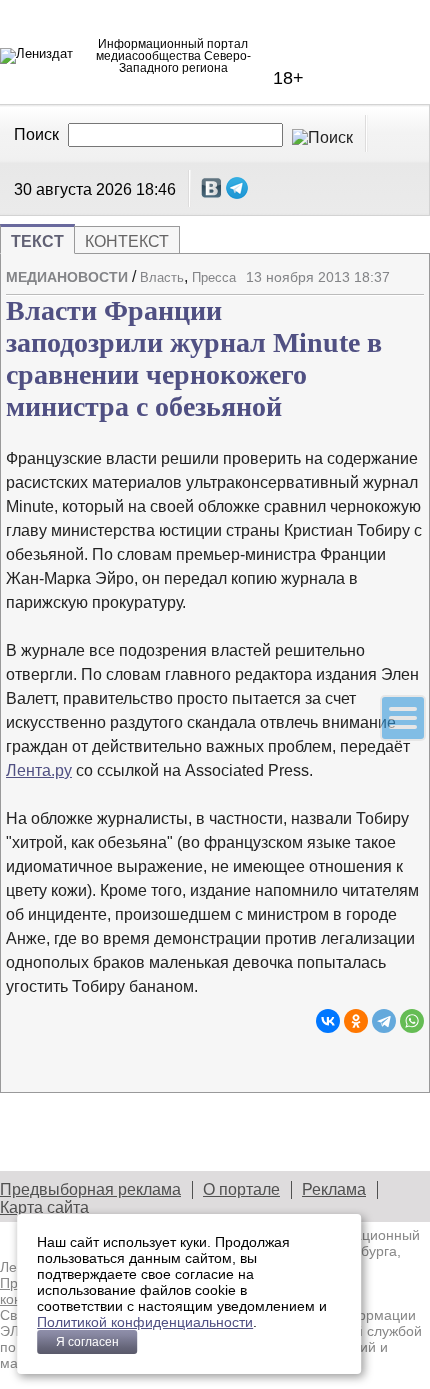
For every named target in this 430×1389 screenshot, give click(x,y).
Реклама (334, 1189)
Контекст (127, 241)
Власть (162, 277)
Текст (37, 241)
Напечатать (339, 299)
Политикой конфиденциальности (145, 1322)
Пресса (214, 277)
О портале (241, 1189)
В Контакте (212, 188)
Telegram (237, 188)
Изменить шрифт (374, 299)
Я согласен (87, 1342)
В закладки (409, 299)
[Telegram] (384, 1021)
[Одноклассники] (356, 1021)
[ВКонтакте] (328, 1021)
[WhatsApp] (412, 1021)
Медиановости (67, 277)
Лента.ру (39, 770)
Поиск (36, 134)
